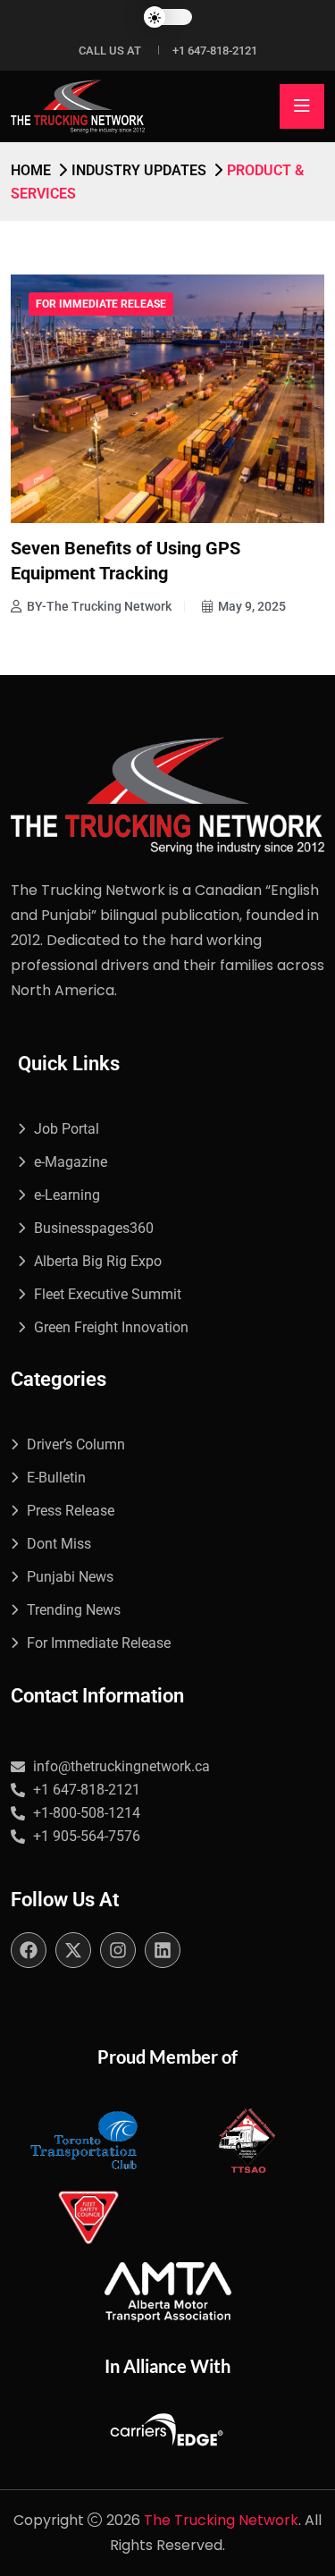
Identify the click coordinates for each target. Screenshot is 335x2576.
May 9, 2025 (252, 606)
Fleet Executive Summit (108, 1294)
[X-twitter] (73, 1950)
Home (31, 170)
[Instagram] (118, 1950)
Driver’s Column (76, 1444)
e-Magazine (71, 1162)
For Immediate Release (101, 304)
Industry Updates (139, 170)
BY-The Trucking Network (99, 606)
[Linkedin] (163, 1950)
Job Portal (67, 1129)
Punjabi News (70, 1577)
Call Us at (110, 51)
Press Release (71, 1511)
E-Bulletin (56, 1478)
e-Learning (67, 1195)
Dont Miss (59, 1544)
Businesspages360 (94, 1228)
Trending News (74, 1610)
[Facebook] (29, 1950)
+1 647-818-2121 (215, 51)
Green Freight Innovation (111, 1327)
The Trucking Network (221, 2520)
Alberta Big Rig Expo (98, 1261)
